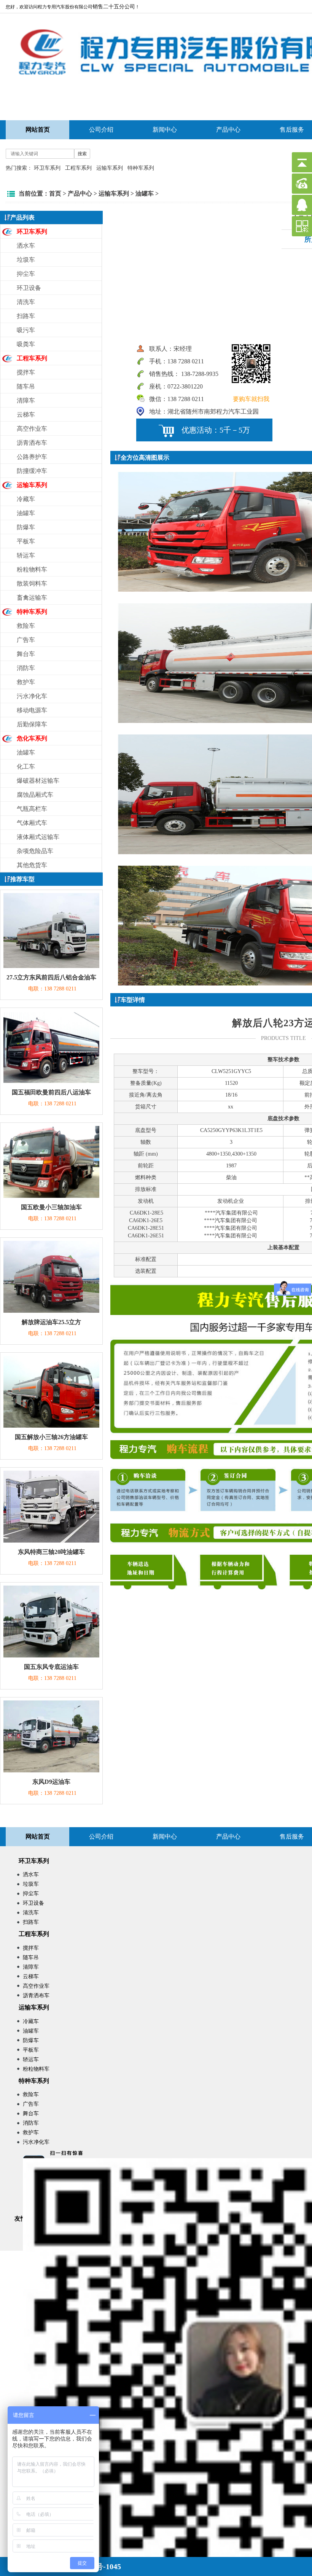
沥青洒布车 (32, 443)
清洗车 (26, 302)
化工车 (26, 767)
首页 (55, 193)
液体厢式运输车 (38, 837)
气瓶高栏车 (32, 809)
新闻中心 (165, 130)
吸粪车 (26, 344)
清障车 (26, 400)
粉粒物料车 (32, 569)
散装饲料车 (32, 584)
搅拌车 (26, 372)
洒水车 (26, 246)
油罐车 (145, 193)
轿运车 (26, 555)
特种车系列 (141, 168)
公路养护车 (32, 457)
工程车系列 (78, 168)
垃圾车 (26, 260)
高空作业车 (32, 429)
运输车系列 (110, 168)
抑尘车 (26, 274)
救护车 (26, 682)
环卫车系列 (47, 168)
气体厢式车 (32, 823)
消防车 (26, 668)
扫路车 (26, 316)
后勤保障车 (32, 724)
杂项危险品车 (35, 851)
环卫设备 (29, 288)
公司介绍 (101, 130)
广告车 (26, 640)
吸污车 (26, 330)
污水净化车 (32, 696)
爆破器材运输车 (38, 781)
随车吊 (26, 386)
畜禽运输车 (32, 598)
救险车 (26, 626)
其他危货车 (32, 865)
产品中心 (228, 130)
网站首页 (38, 1836)
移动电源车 (32, 710)
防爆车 (26, 527)
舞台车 (26, 654)
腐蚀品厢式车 (35, 795)
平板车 (26, 541)
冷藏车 (26, 499)
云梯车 (26, 415)
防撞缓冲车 (32, 471)
